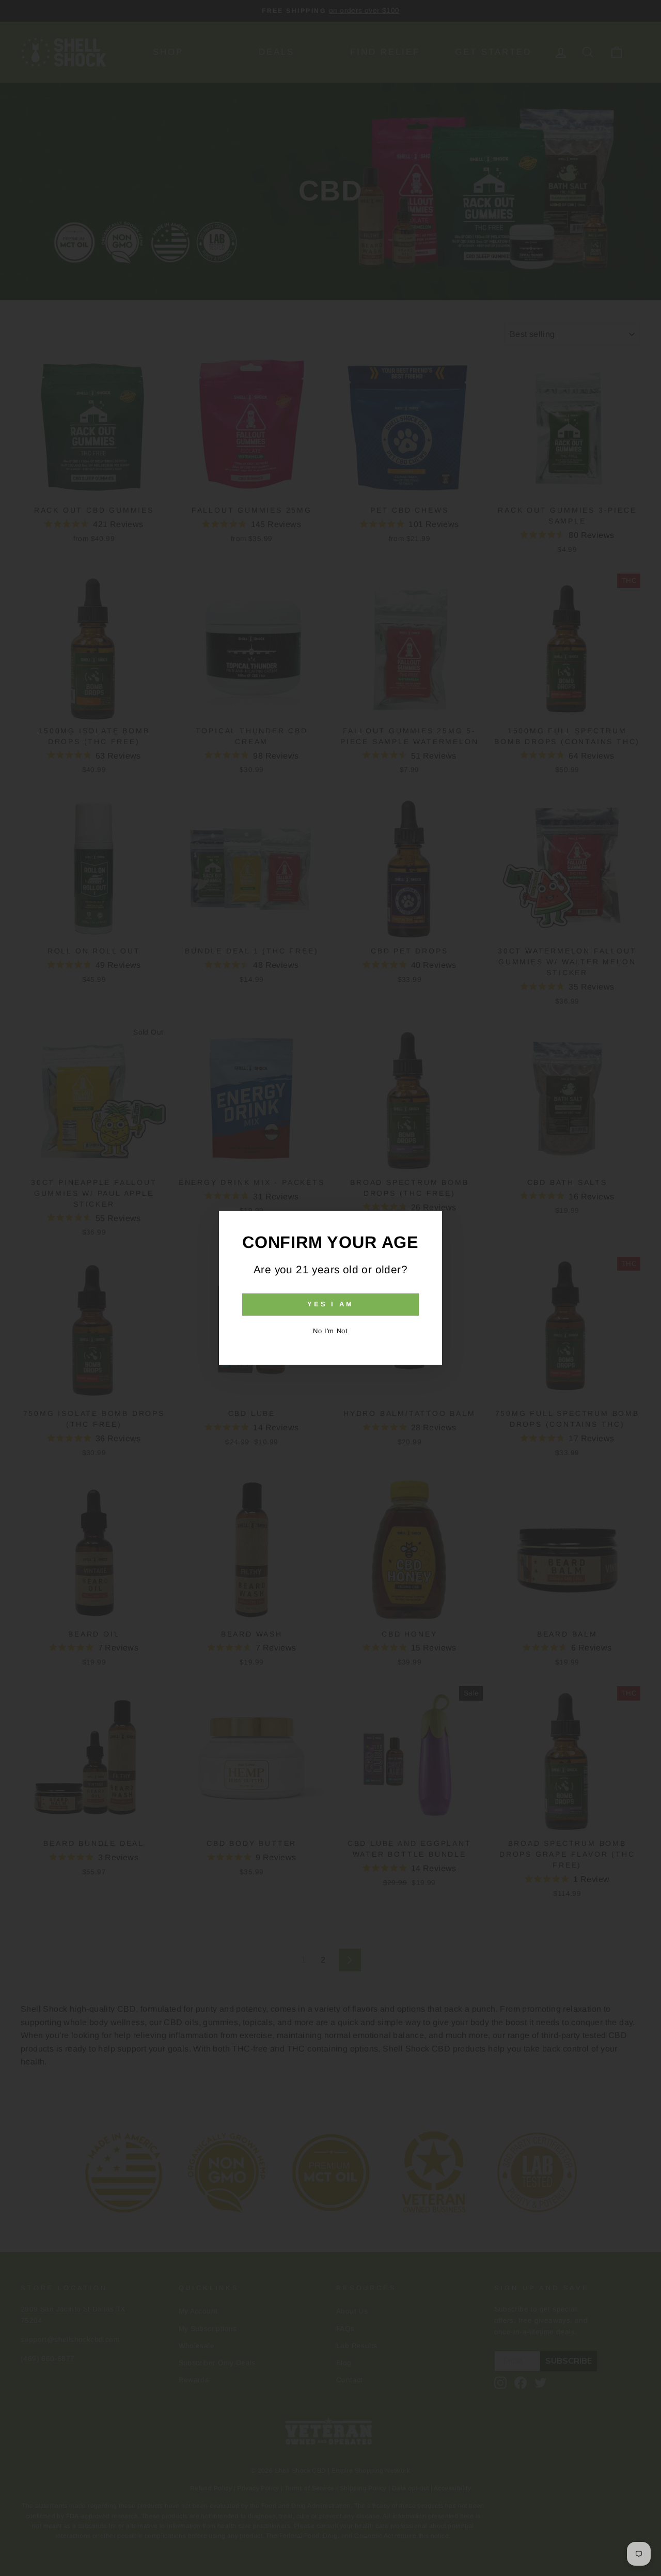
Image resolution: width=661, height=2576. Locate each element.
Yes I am (330, 1305)
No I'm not (330, 1331)
